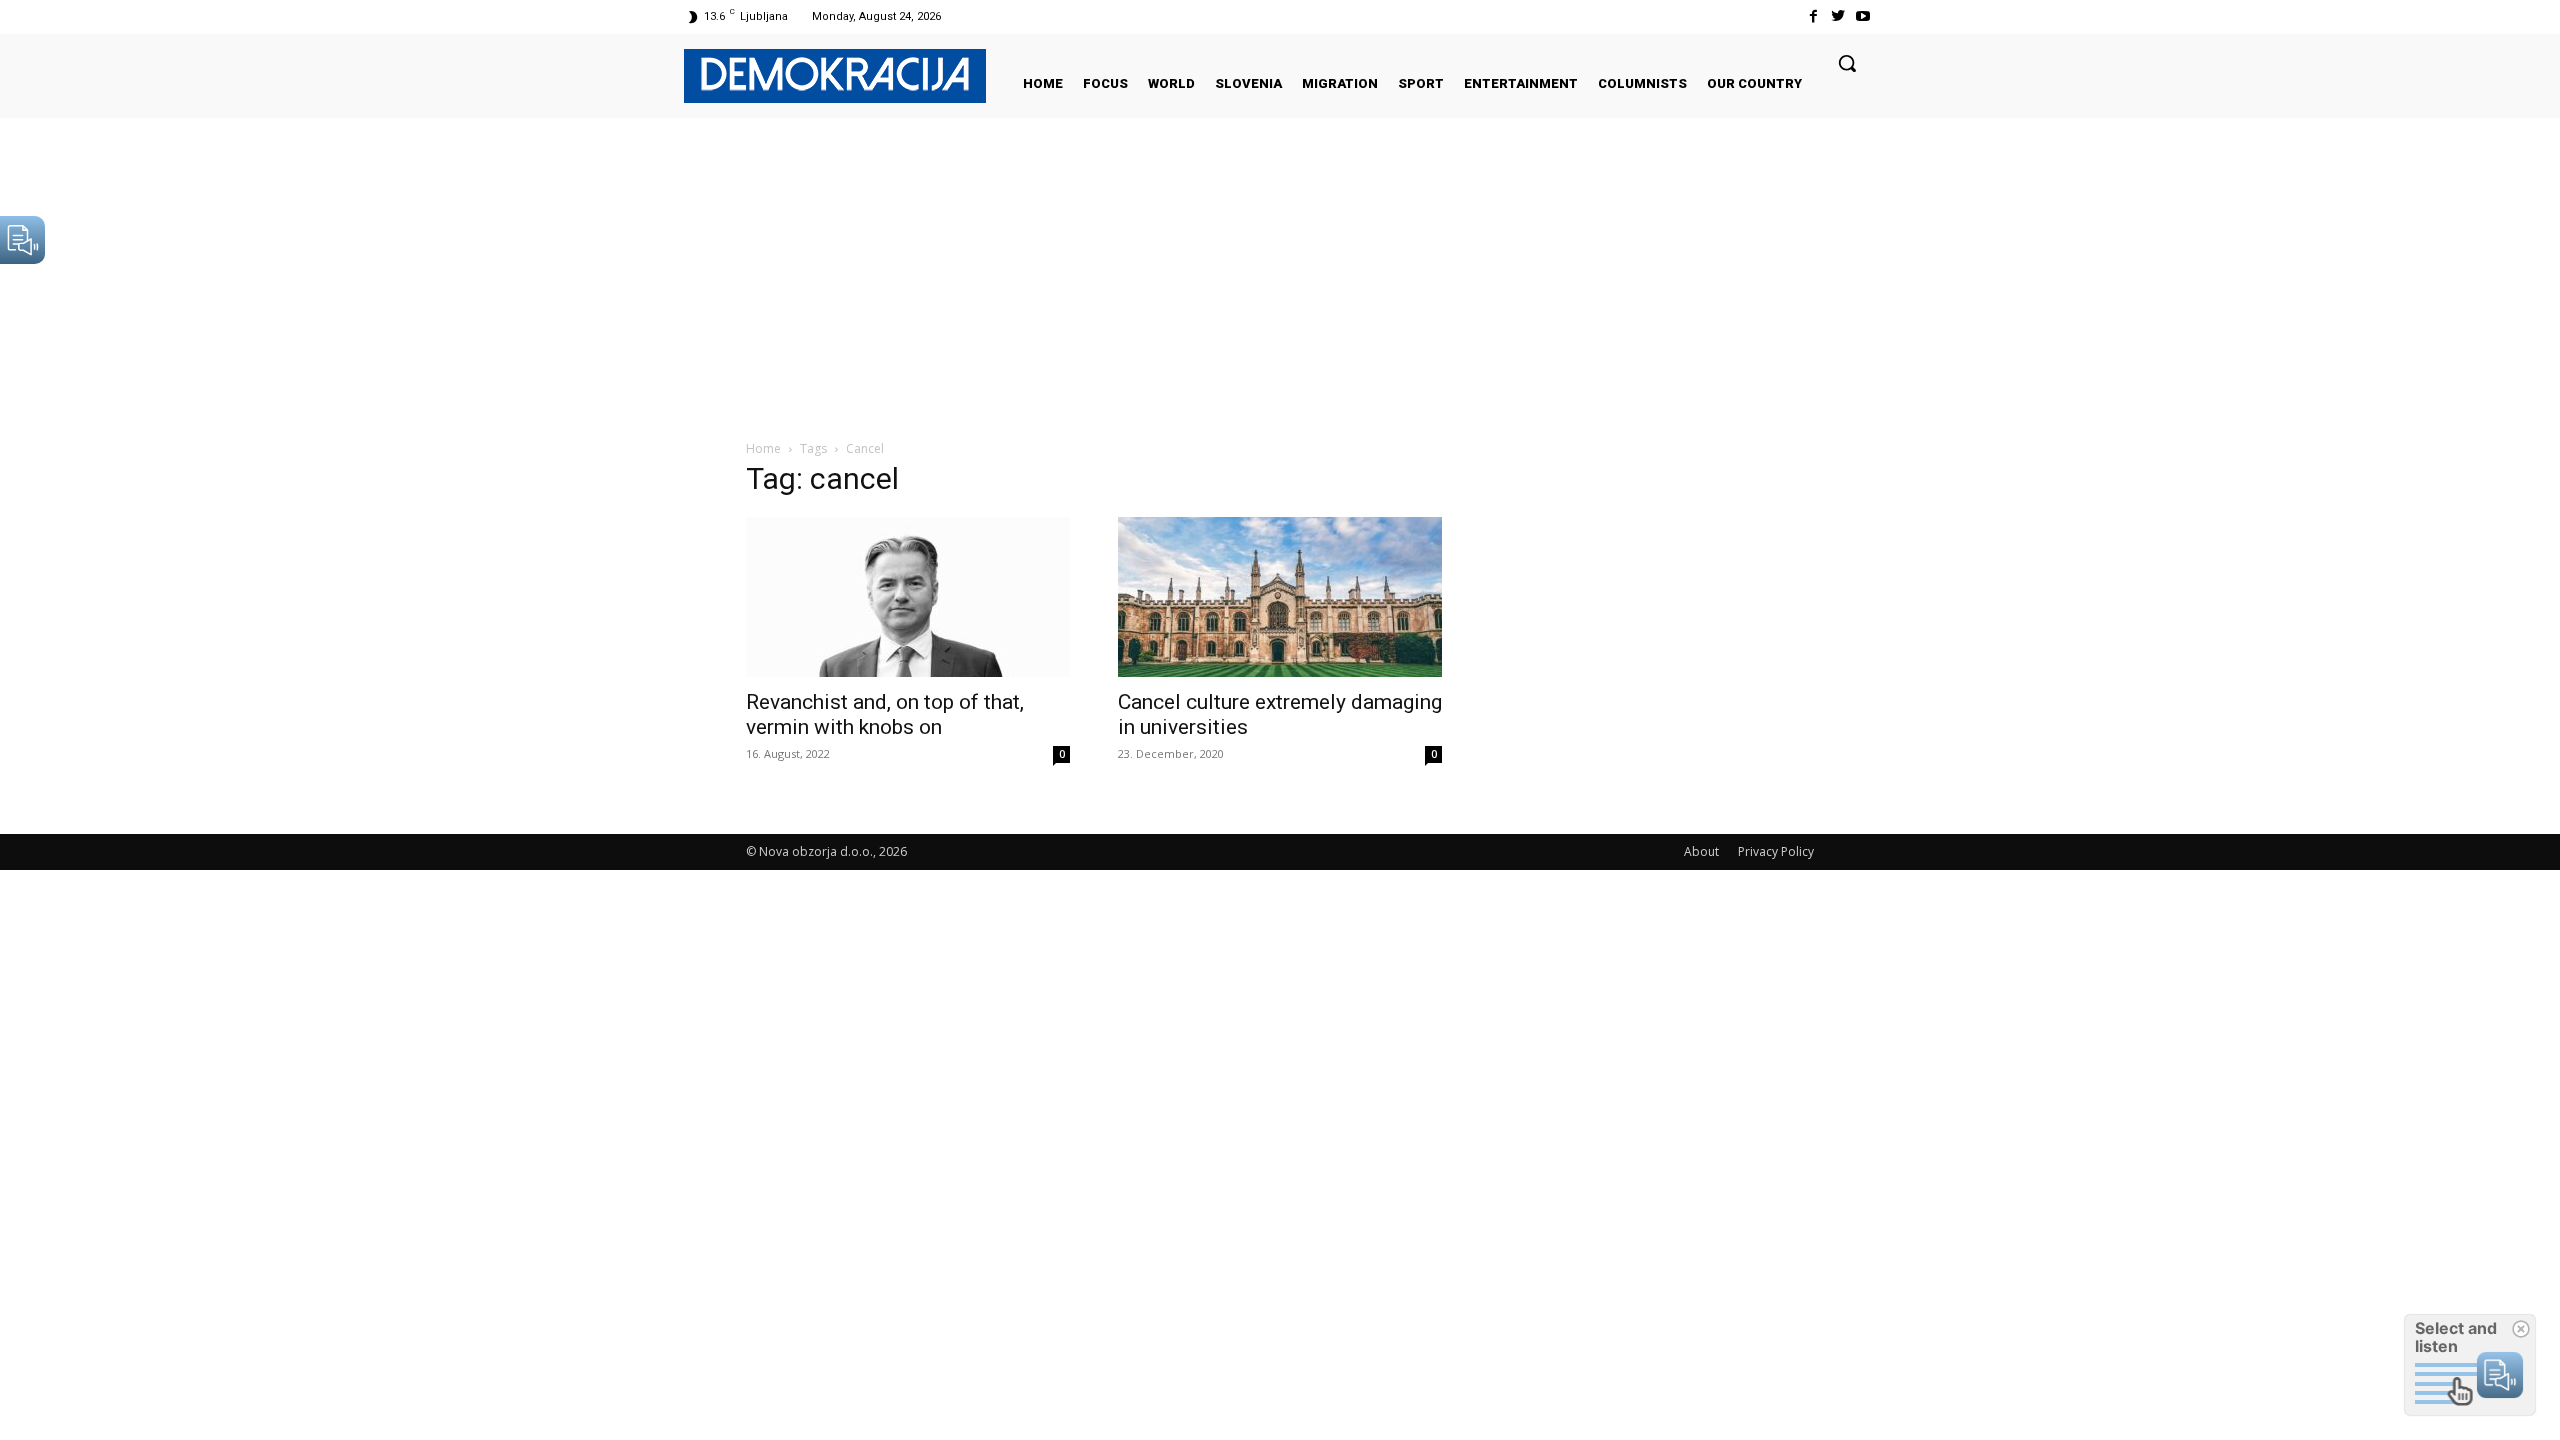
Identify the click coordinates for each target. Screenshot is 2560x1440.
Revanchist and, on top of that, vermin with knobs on (885, 714)
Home (763, 448)
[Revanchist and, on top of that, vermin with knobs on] (908, 597)
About (1701, 851)
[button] (1847, 63)
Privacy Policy (1776, 851)
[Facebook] (1812, 16)
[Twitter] (1838, 16)
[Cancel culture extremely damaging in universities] (1280, 597)
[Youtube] (1863, 16)
